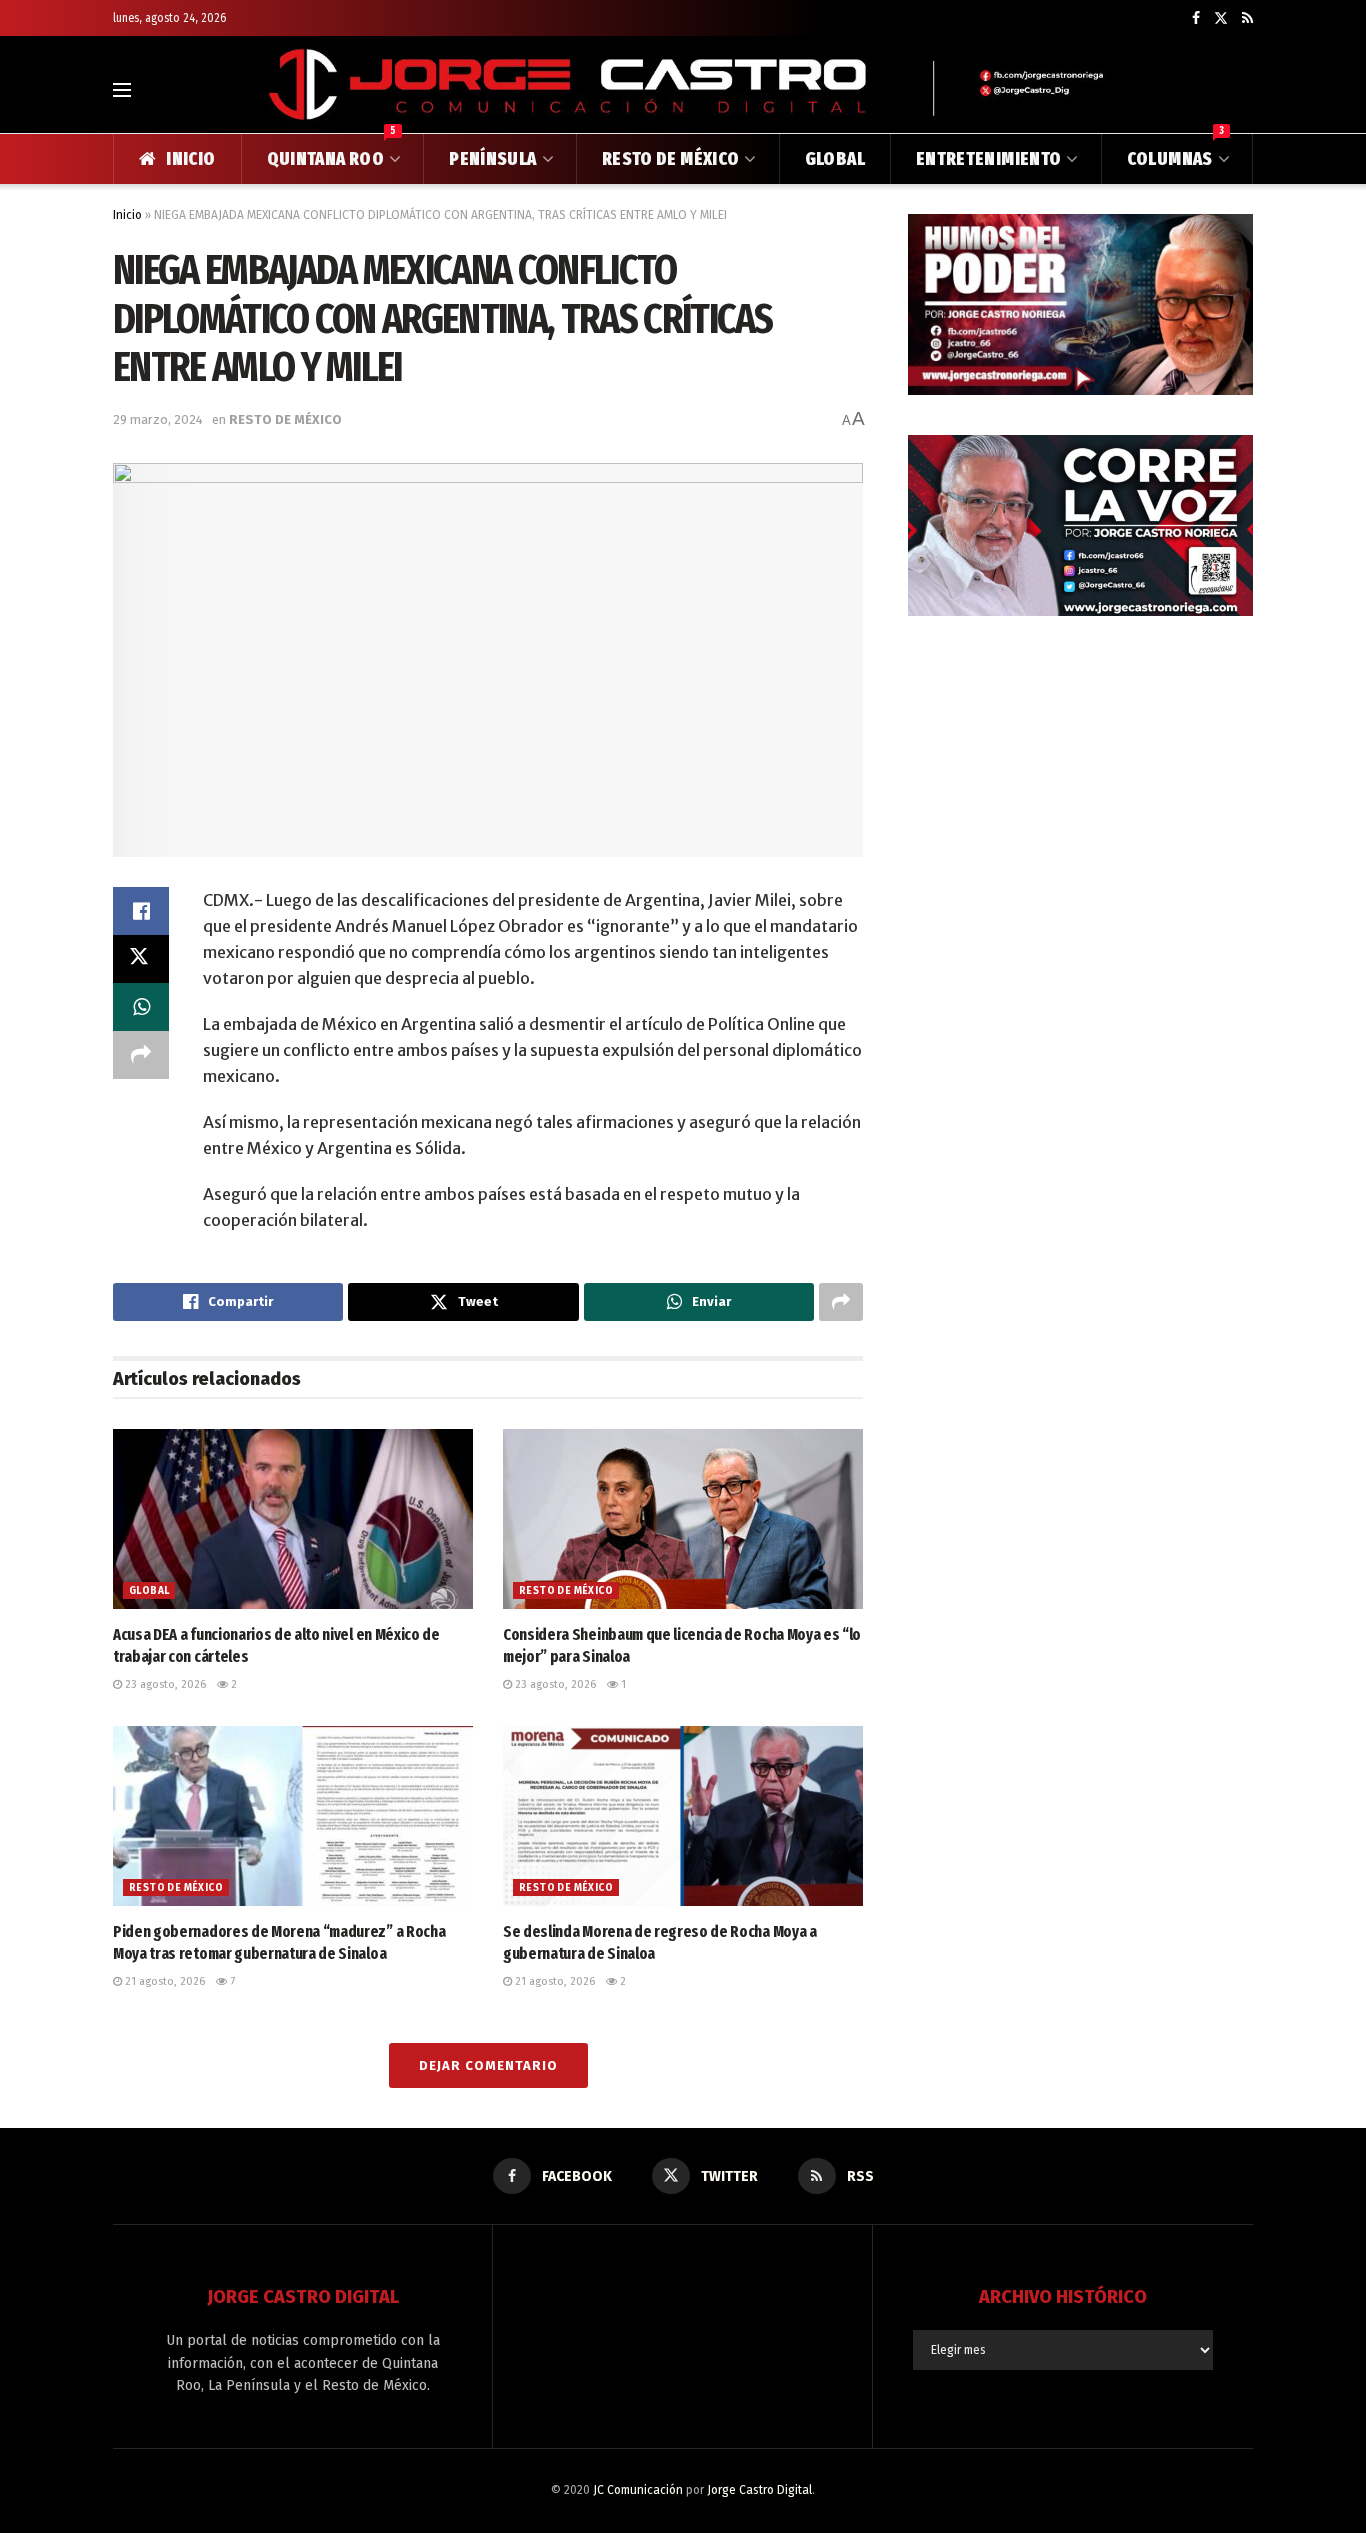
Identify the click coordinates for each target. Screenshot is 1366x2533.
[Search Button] (1244, 90)
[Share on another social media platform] (141, 1055)
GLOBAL (835, 159)
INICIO (190, 159)
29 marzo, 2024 (158, 419)
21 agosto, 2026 (163, 1981)
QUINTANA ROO (332, 152)
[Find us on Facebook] (1196, 18)
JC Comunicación (638, 2490)
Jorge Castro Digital (759, 2490)
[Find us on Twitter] (1221, 18)
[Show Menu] (122, 90)
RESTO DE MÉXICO (670, 159)
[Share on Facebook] (141, 911)
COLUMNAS (1175, 152)
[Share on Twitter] (141, 959)
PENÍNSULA (492, 159)
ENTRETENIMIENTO (988, 159)
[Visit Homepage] (683, 89)
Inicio (127, 215)
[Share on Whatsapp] (141, 1007)
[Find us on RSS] (1247, 18)
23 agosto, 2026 (164, 1684)
